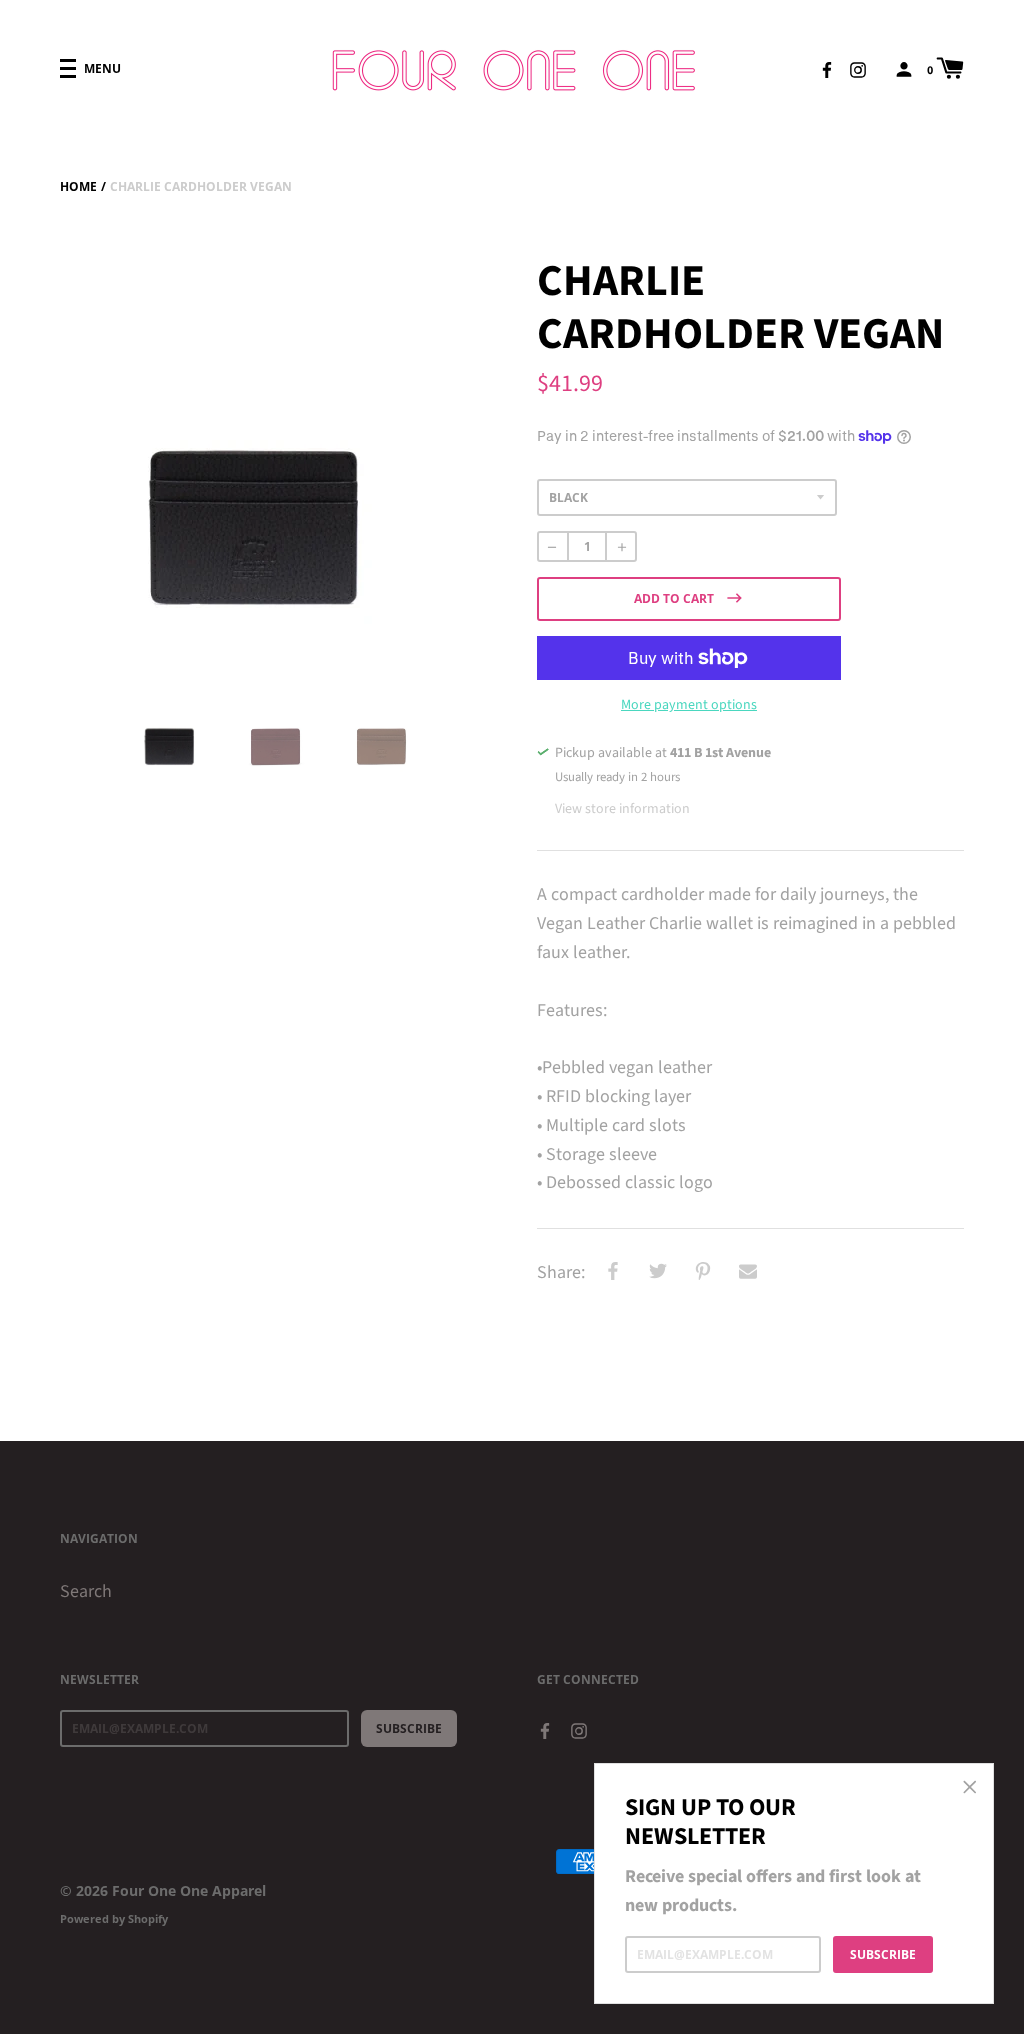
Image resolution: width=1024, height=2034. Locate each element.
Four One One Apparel (189, 1890)
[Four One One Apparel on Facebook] (827, 68)
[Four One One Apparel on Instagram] (858, 68)
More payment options (689, 705)
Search (86, 1591)
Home (78, 186)
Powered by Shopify (114, 1918)
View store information (622, 809)
